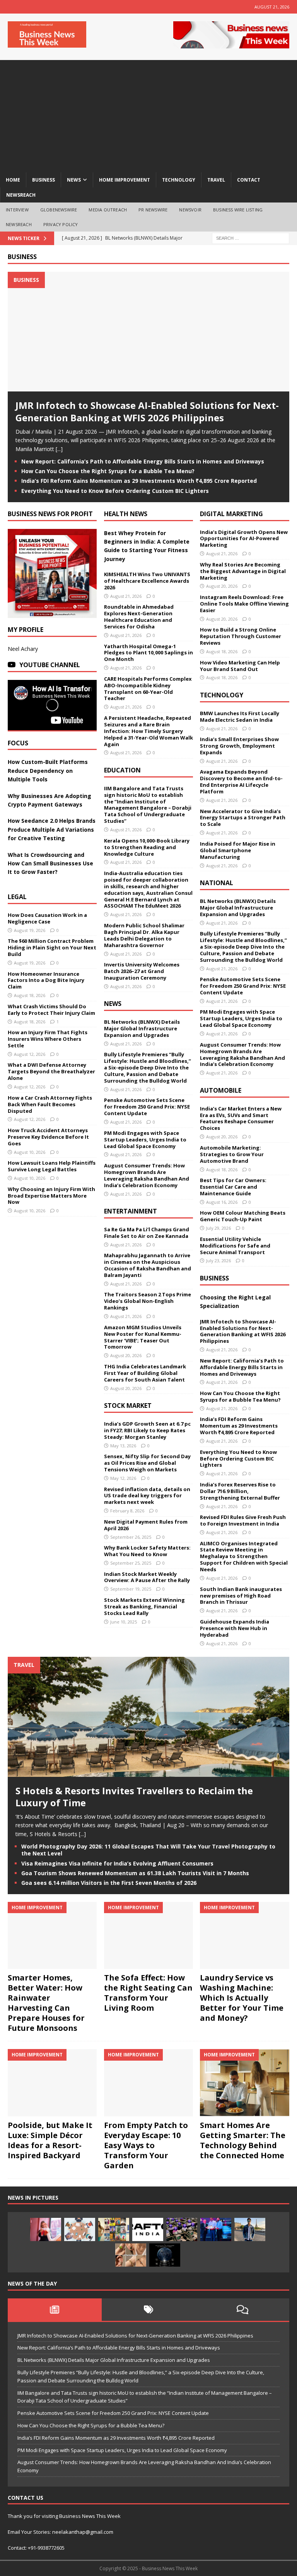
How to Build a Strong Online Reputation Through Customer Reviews (241, 636)
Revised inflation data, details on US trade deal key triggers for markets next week (147, 1496)
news (74, 180)
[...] (59, 449)
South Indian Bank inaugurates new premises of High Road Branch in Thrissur (241, 1596)
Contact (249, 180)
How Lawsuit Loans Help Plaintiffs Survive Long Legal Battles (52, 1166)
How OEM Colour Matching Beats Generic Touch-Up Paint (243, 1216)
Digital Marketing (231, 514)
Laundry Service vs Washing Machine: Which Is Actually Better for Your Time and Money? (242, 1998)
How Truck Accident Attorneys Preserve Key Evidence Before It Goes (48, 1137)
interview (17, 210)
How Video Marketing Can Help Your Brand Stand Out (240, 666)
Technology (222, 695)
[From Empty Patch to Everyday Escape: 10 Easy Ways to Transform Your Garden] (148, 2083)
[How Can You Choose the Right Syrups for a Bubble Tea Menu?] (46, 2229)
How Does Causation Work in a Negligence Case (47, 918)
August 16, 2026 (222, 1202)
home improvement (125, 180)
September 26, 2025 (131, 1537)
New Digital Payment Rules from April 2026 (146, 1525)
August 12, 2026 (30, 1054)
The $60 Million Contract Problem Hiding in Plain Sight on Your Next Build (52, 947)
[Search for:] (251, 238)
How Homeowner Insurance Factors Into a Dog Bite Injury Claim (46, 980)
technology (179, 180)
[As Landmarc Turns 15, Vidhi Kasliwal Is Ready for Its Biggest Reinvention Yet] (114, 2229)
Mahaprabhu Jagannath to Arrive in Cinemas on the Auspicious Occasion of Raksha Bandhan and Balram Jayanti (148, 1265)
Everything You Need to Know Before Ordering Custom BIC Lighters (115, 491)
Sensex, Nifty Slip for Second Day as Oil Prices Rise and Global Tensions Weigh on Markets (147, 1463)
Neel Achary (23, 649)
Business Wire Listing (238, 210)
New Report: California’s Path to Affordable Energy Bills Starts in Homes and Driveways (143, 461)
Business (22, 257)
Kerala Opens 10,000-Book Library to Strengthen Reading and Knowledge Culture (147, 847)
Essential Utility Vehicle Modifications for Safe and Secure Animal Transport (235, 1246)
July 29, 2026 (218, 1228)
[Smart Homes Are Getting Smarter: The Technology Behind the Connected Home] (244, 2083)
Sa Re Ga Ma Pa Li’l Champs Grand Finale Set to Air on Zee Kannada (147, 1233)
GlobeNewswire (59, 210)
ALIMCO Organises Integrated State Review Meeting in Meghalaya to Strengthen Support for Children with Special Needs (244, 1557)
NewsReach (21, 195)
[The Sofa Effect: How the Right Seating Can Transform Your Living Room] (148, 1935)
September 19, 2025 (131, 1589)
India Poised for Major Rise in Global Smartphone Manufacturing (238, 850)
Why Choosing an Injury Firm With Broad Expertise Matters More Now (51, 1196)
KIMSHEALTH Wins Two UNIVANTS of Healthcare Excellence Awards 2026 (147, 581)
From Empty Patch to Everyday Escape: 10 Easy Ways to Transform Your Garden (146, 2145)
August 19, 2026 (30, 930)
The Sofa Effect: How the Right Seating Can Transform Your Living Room (148, 1993)
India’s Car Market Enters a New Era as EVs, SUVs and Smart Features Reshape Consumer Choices (241, 1118)
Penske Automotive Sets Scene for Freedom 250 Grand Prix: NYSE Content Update (147, 1107)
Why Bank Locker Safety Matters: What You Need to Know (147, 1551)
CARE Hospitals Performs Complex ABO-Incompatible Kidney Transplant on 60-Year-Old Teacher (148, 689)
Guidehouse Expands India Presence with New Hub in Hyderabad (235, 1628)
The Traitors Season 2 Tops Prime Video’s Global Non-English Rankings (148, 1301)
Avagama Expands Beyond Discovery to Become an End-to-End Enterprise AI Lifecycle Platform (241, 782)
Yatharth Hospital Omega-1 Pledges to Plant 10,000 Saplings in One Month (148, 653)
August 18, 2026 (30, 995)
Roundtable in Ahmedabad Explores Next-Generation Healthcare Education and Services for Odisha (139, 617)
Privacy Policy (61, 224)
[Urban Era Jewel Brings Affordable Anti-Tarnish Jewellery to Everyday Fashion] (131, 2255)
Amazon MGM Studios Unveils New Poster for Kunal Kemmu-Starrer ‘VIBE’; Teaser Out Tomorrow (143, 1337)
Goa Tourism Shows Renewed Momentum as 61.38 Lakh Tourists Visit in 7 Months (135, 1873)
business (44, 180)
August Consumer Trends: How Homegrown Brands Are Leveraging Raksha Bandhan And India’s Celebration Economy (147, 1175)
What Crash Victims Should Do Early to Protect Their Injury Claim (51, 1010)
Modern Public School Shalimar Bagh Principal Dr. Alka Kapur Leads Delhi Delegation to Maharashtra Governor (144, 935)
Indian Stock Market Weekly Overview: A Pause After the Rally (147, 1577)
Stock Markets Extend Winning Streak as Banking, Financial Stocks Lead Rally (144, 1606)
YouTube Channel (50, 665)
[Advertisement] (148, 114)
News (113, 1004)
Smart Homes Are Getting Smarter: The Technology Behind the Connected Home (243, 2140)
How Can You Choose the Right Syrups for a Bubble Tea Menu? (108, 471)
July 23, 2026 (218, 1261)
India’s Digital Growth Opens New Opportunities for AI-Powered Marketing (244, 539)
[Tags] (149, 2310)
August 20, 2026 (126, 1355)
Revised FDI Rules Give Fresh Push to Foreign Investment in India (243, 1520)
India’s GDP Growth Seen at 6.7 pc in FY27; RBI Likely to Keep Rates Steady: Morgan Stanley (147, 1430)
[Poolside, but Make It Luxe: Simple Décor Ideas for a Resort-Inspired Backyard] (52, 2083)
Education (122, 770)
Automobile (221, 1090)
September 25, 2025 (131, 1563)
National (217, 883)
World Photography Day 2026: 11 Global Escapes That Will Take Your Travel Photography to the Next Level (148, 1850)
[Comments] (242, 2310)
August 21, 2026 (126, 596)
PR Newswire (153, 210)
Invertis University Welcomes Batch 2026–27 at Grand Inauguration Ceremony (142, 971)
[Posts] (55, 2310)
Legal (17, 897)
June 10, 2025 (124, 1622)
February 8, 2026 (127, 1511)
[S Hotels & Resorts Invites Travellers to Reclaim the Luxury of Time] (148, 1772)
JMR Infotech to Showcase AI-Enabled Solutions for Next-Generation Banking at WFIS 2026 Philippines (147, 411)
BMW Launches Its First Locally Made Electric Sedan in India (240, 717)
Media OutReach (108, 210)
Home (13, 180)
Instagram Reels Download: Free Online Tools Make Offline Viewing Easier (244, 604)
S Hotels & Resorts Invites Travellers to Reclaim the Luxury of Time (134, 1797)
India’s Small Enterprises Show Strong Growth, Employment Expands (239, 746)
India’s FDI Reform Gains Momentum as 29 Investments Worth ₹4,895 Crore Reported (139, 481)
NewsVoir (190, 210)
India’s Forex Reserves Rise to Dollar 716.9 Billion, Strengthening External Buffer (240, 1491)
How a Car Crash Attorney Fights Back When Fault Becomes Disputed (50, 1104)
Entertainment (131, 1211)
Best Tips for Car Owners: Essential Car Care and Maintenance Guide (233, 1187)
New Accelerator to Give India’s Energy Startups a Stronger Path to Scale (243, 818)
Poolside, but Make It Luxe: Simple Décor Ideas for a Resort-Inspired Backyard (50, 2140)
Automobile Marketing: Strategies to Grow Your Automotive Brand (232, 1154)
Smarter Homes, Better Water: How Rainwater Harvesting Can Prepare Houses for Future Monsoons (46, 2003)
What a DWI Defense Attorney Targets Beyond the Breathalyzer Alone (51, 1071)
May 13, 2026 (123, 1446)
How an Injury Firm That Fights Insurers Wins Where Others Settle (48, 1039)
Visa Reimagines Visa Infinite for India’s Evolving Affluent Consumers (117, 1863)
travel (216, 180)
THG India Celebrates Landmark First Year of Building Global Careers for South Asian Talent (145, 1373)
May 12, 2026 (123, 1478)
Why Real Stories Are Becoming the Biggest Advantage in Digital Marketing (243, 571)
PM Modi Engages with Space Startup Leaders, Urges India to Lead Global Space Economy (145, 1140)
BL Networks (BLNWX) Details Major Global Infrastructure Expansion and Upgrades (142, 1028)
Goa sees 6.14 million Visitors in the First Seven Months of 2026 (109, 1883)
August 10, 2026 (30, 1152)
